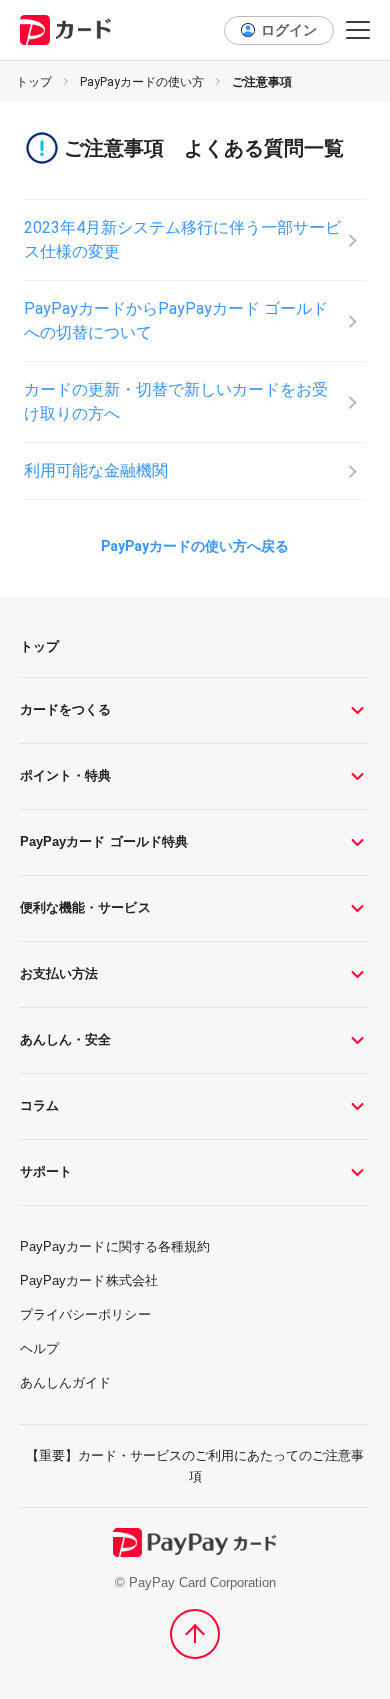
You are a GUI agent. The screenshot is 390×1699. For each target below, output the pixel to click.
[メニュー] (358, 30)
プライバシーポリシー (85, 1314)
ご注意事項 (262, 82)
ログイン (289, 30)
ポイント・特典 (65, 775)
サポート (46, 1171)
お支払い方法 (59, 973)
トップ (34, 82)
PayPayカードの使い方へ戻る (195, 546)
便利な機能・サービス (85, 907)
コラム (39, 1105)
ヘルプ (39, 1348)
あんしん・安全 (65, 1039)
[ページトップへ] (195, 1634)
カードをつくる (65, 709)
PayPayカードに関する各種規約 (115, 1246)
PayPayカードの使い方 (142, 82)
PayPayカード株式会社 (89, 1280)
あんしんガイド (65, 1382)
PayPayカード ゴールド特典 (104, 841)
